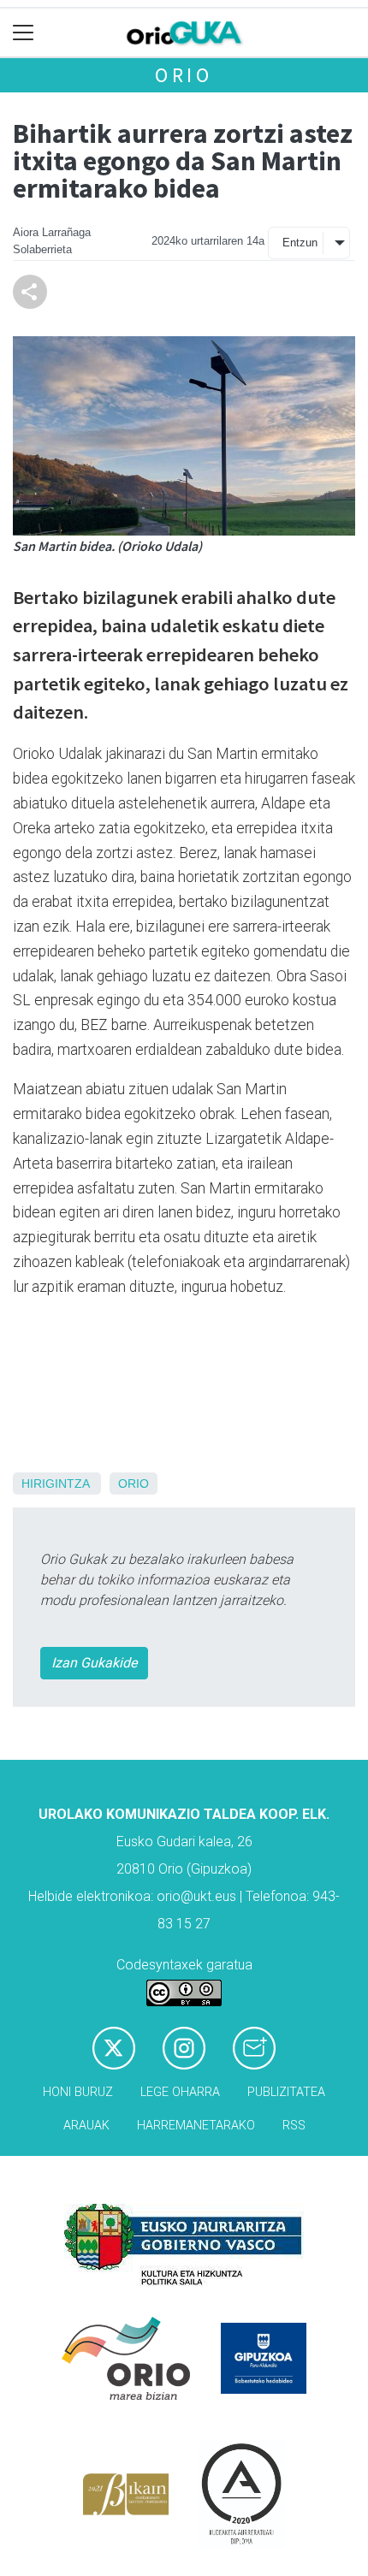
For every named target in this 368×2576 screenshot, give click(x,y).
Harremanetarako (196, 2126)
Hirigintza (55, 1483)
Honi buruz (78, 2092)
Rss (294, 2126)
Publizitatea (286, 2092)
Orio (184, 75)
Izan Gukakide (94, 1663)
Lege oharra (180, 2092)
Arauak (86, 2126)
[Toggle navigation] (24, 33)
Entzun (300, 243)
